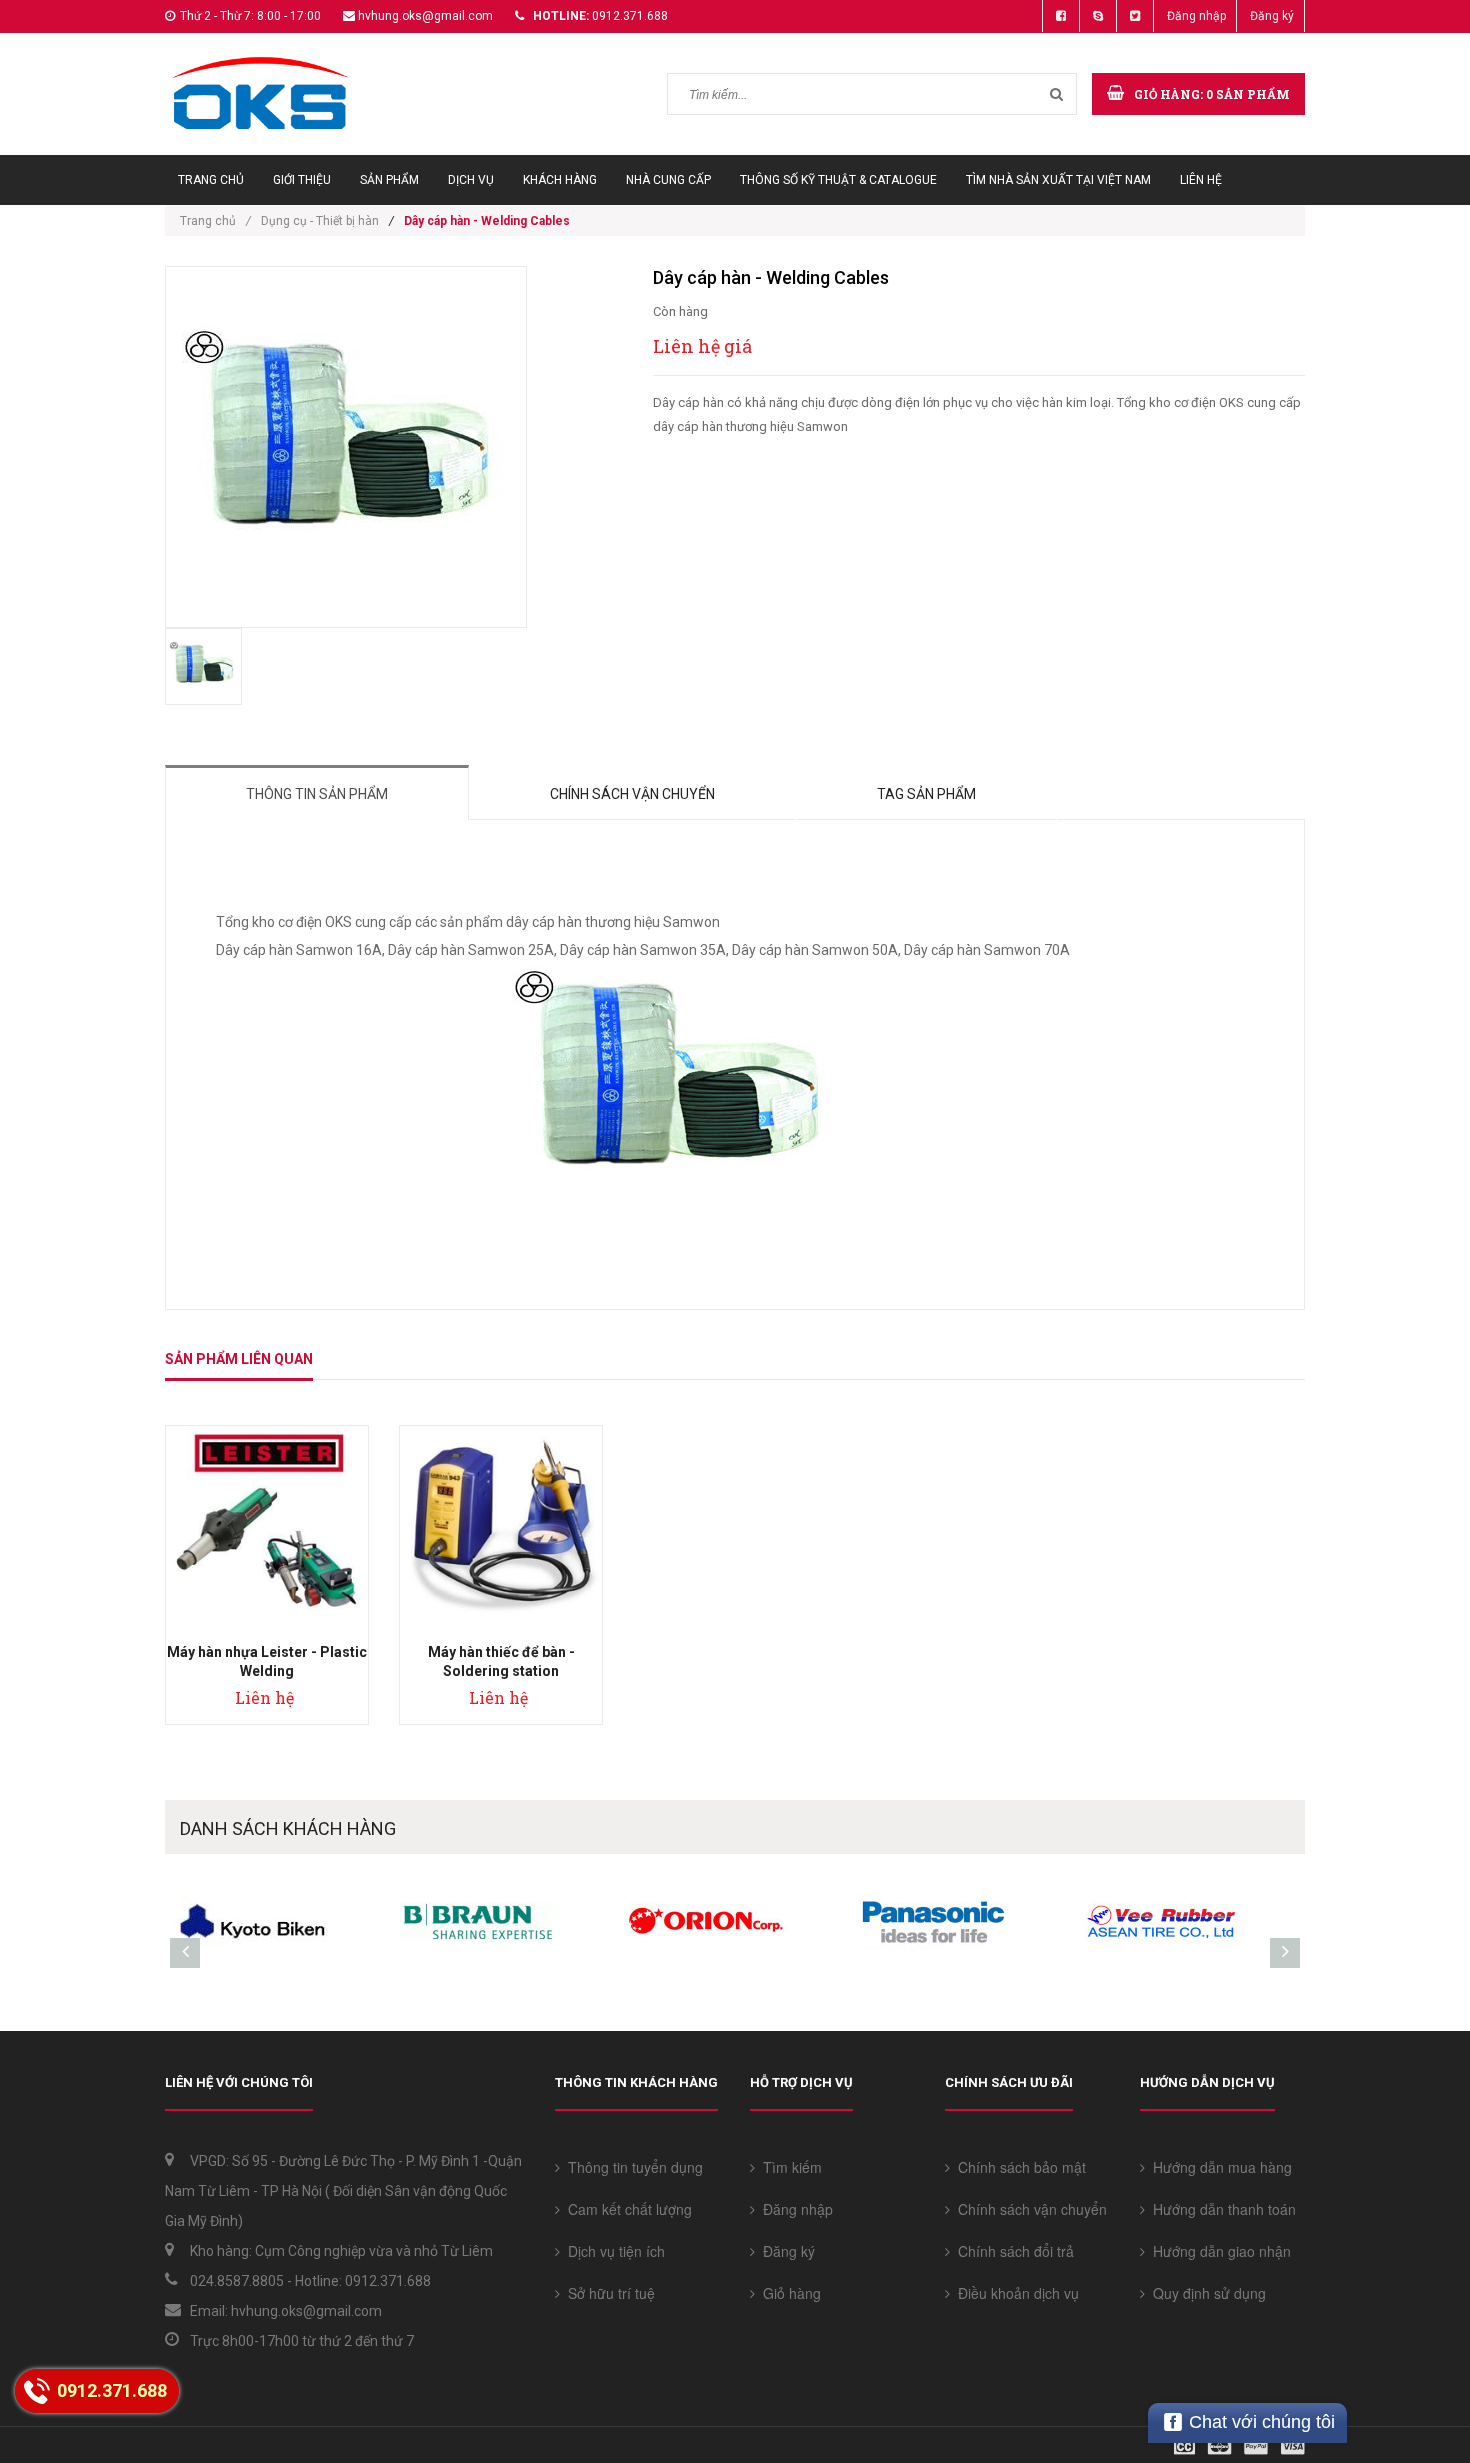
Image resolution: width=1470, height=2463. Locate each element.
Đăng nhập (1196, 16)
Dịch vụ (471, 180)
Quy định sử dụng (1205, 2293)
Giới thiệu (302, 180)
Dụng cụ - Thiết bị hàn (320, 221)
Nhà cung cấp (668, 180)
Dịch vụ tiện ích (612, 2251)
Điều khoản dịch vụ (1014, 2293)
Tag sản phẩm (926, 794)
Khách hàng (560, 180)
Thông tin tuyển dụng (631, 2167)
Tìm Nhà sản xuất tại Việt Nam (1058, 180)
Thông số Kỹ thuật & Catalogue (838, 180)
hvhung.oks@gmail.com (425, 16)
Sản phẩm (389, 180)
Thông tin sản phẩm (317, 794)
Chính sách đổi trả (1012, 2251)
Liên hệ (1201, 180)
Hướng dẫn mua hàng (1218, 2167)
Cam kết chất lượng (626, 2209)
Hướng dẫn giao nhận (1218, 2251)
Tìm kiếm (788, 2167)
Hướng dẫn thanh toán (1220, 2209)
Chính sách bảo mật (1018, 2167)
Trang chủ (211, 180)
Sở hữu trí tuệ (607, 2293)
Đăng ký (1272, 16)
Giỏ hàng (788, 2293)
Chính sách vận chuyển (632, 794)
